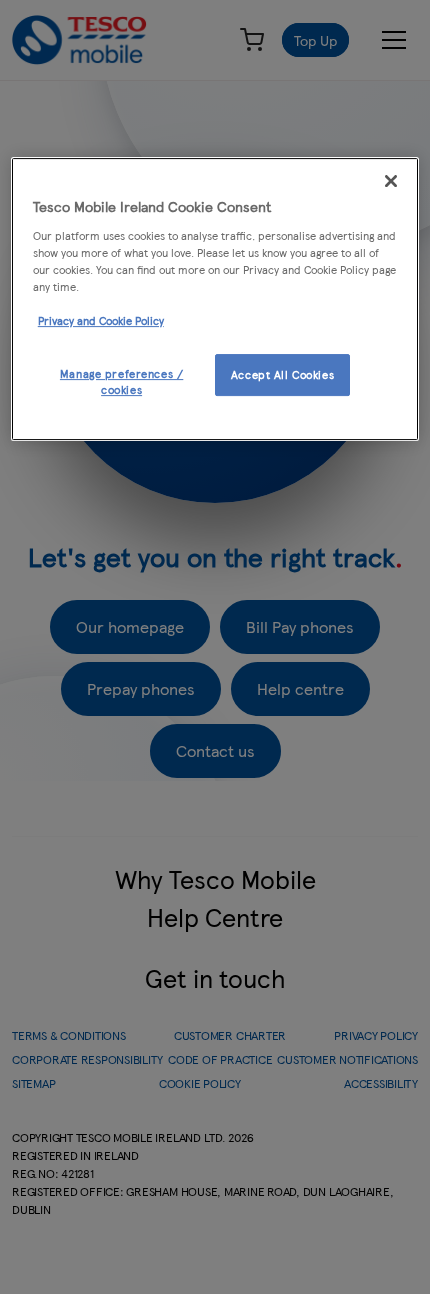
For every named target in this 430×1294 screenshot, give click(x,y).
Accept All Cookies (282, 374)
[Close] (391, 181)
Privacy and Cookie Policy (101, 320)
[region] (215, 299)
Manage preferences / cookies (121, 381)
